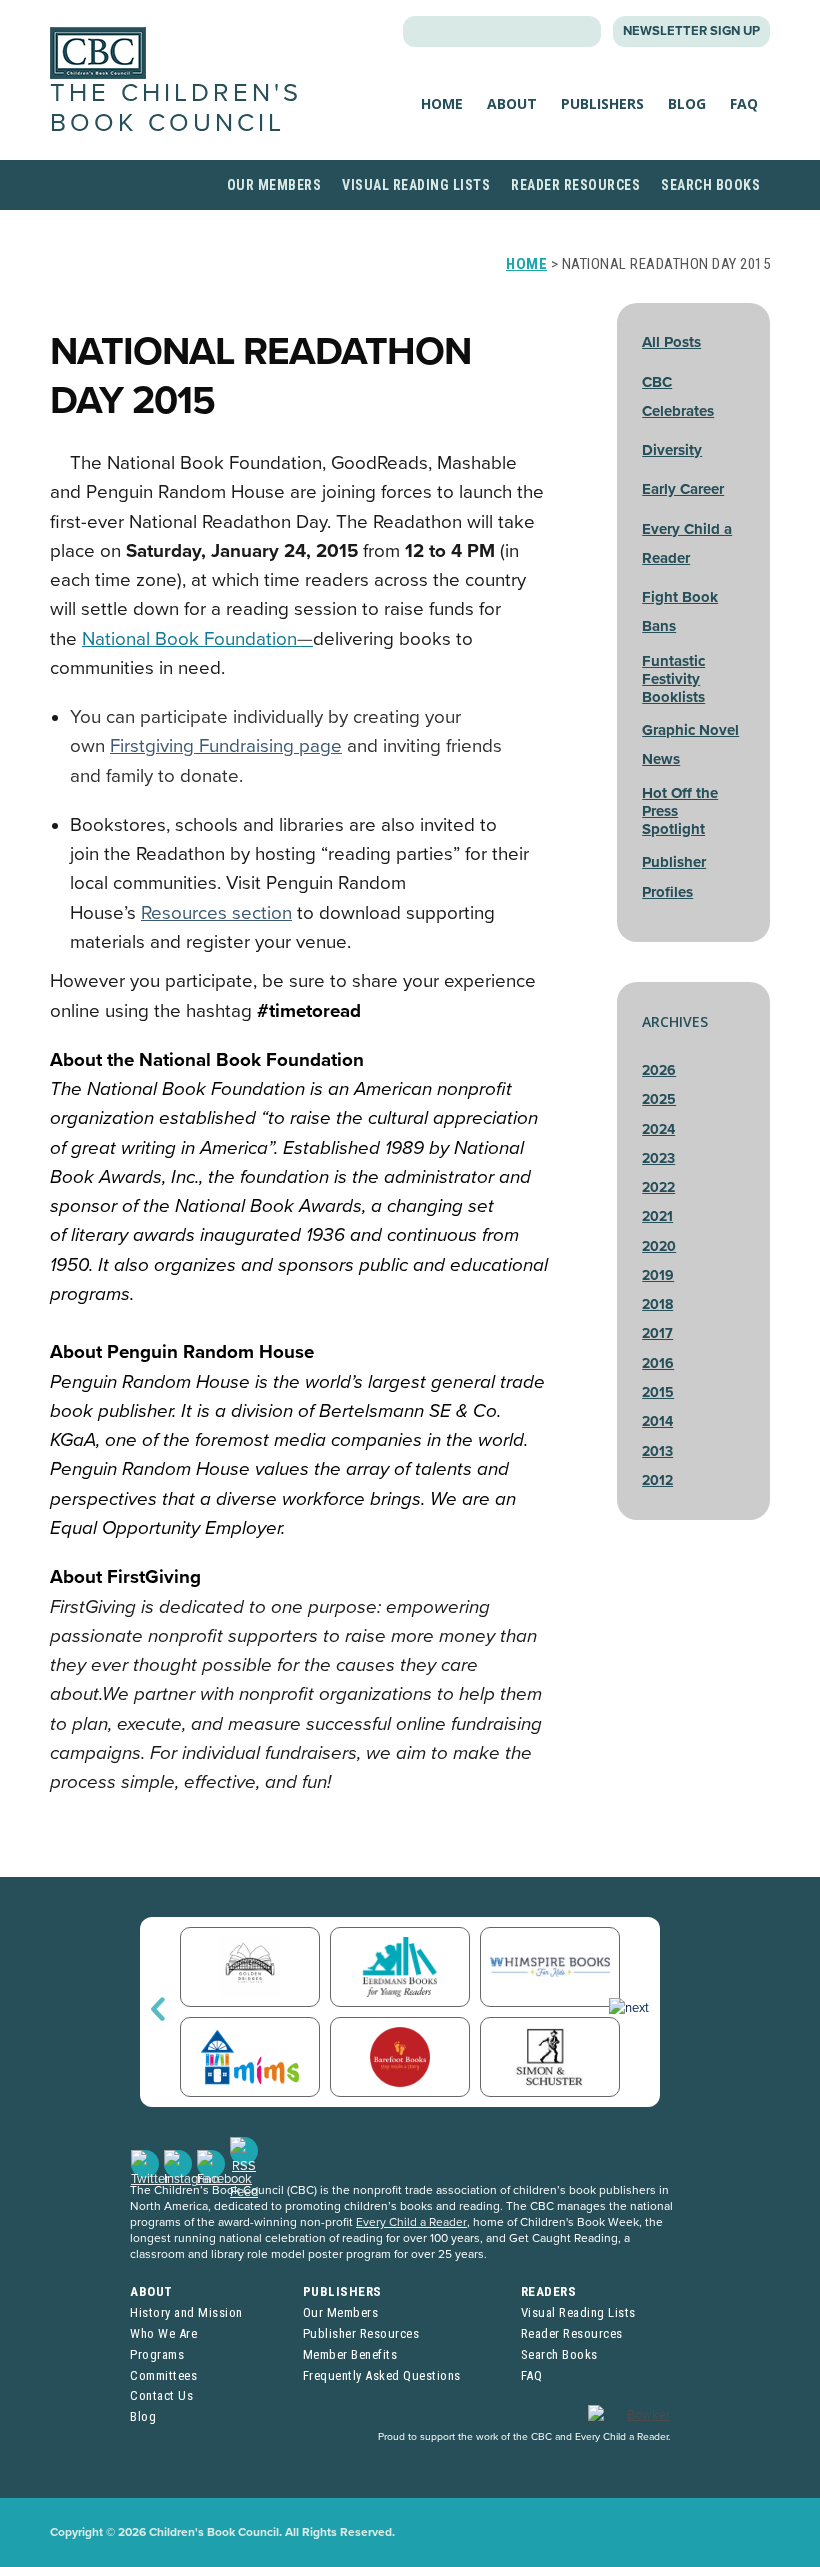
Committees (163, 2375)
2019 (658, 1275)
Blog (687, 103)
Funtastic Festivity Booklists (673, 679)
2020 (659, 1246)
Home (442, 103)
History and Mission (186, 2312)
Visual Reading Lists (416, 185)
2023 (658, 1158)
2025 (659, 1099)
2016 (658, 1363)
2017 (657, 1333)
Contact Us (161, 2395)
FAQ (744, 103)
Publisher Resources (361, 2333)
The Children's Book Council (176, 107)
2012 (657, 1480)
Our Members (274, 185)
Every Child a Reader (411, 2222)
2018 (657, 1304)
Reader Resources (575, 185)
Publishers (602, 103)
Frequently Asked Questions (382, 2375)
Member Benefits (350, 2354)
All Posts (671, 342)
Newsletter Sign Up (691, 31)
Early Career (683, 489)
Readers (549, 2291)
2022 (658, 1187)
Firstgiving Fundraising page (226, 746)
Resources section (216, 913)
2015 (658, 1392)
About (512, 103)
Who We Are (163, 2333)
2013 (657, 1451)
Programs (157, 2354)
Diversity (672, 450)
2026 (659, 1070)
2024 (658, 1129)
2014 (657, 1421)
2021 (657, 1216)
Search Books (710, 185)
